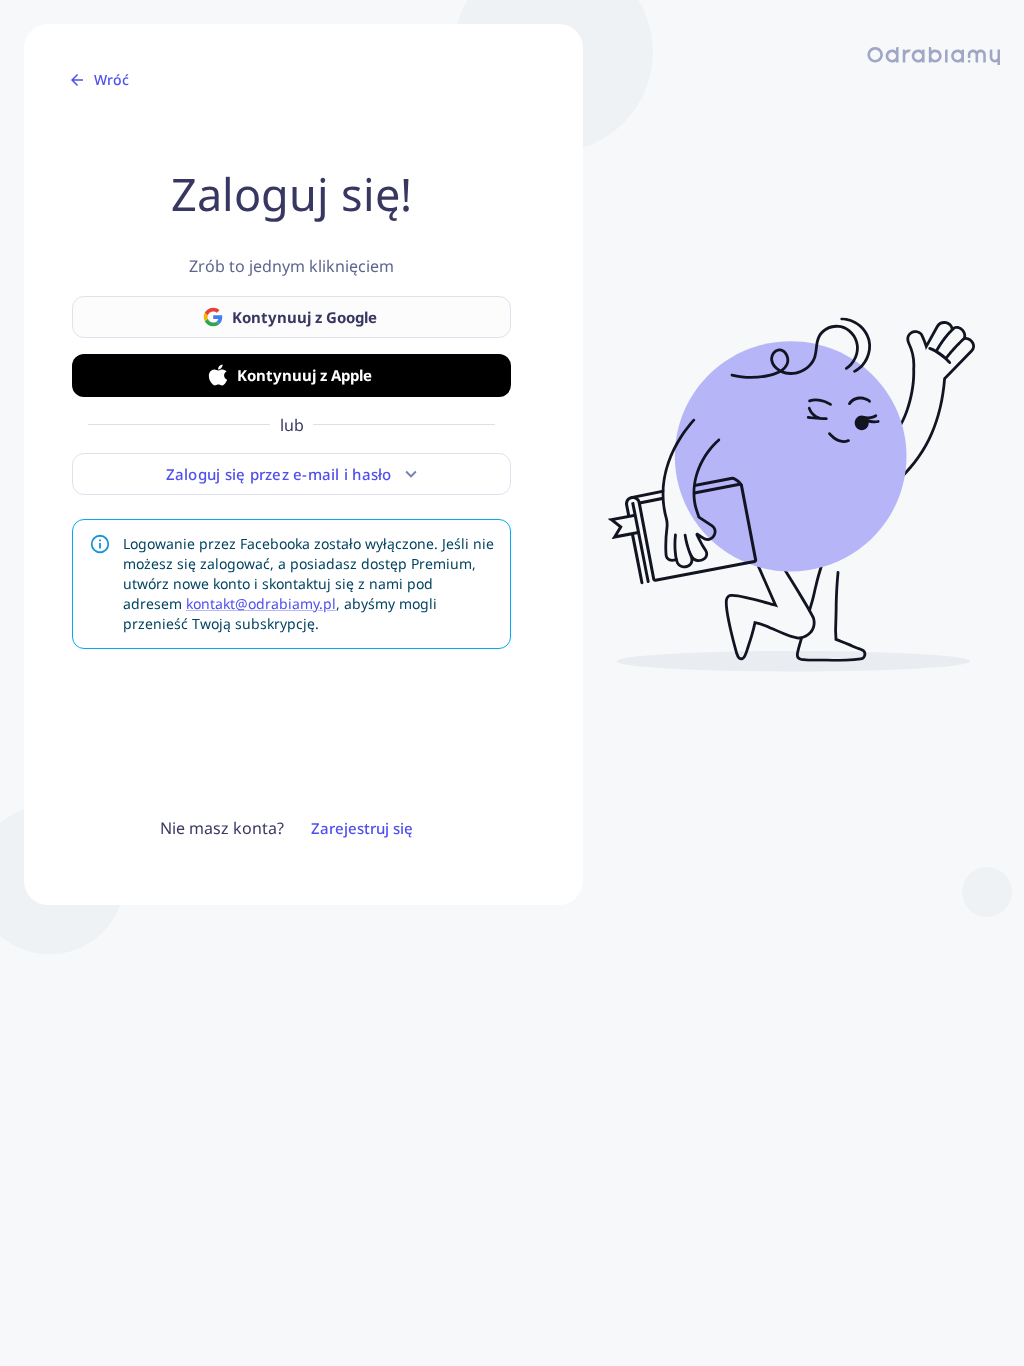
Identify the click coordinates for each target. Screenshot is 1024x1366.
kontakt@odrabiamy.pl (261, 603)
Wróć (111, 79)
